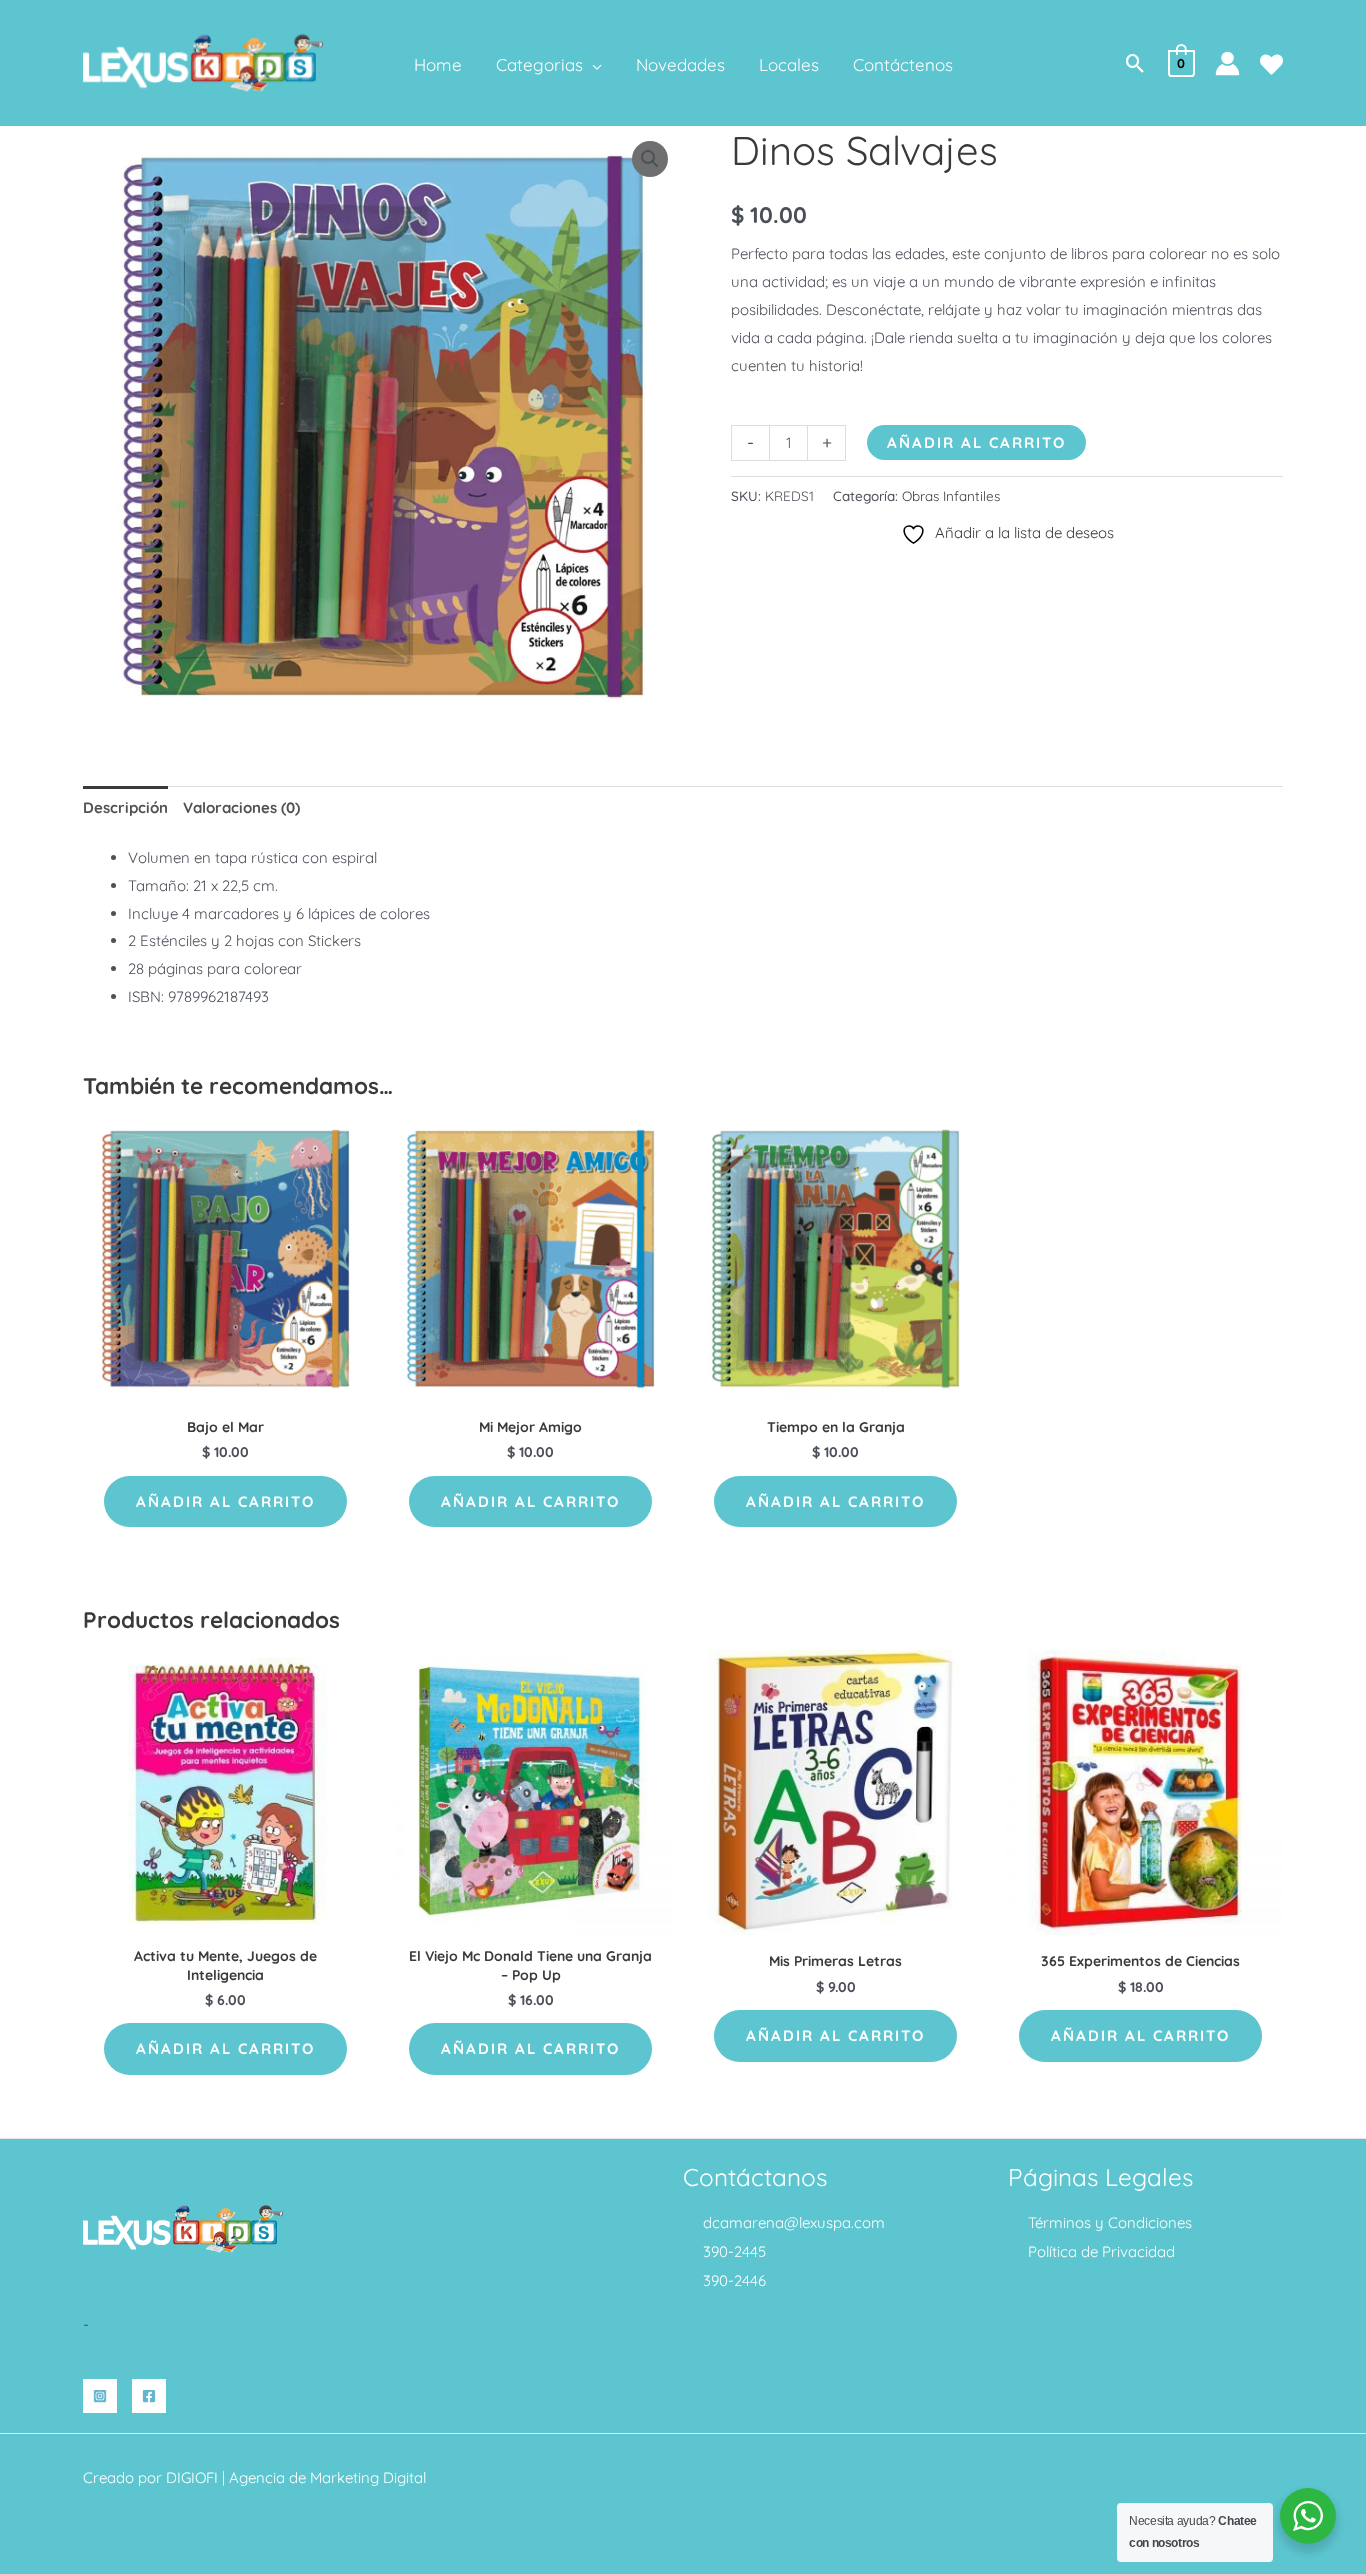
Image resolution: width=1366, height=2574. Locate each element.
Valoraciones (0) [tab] (241, 807)
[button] (592, 65)
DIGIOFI (192, 2477)
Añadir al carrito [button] (225, 1501)
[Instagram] (100, 2396)
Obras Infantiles (951, 495)
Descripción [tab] (125, 807)
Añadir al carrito (976, 442)
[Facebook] (149, 2396)
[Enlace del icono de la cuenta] (1227, 63)
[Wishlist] (1271, 64)
